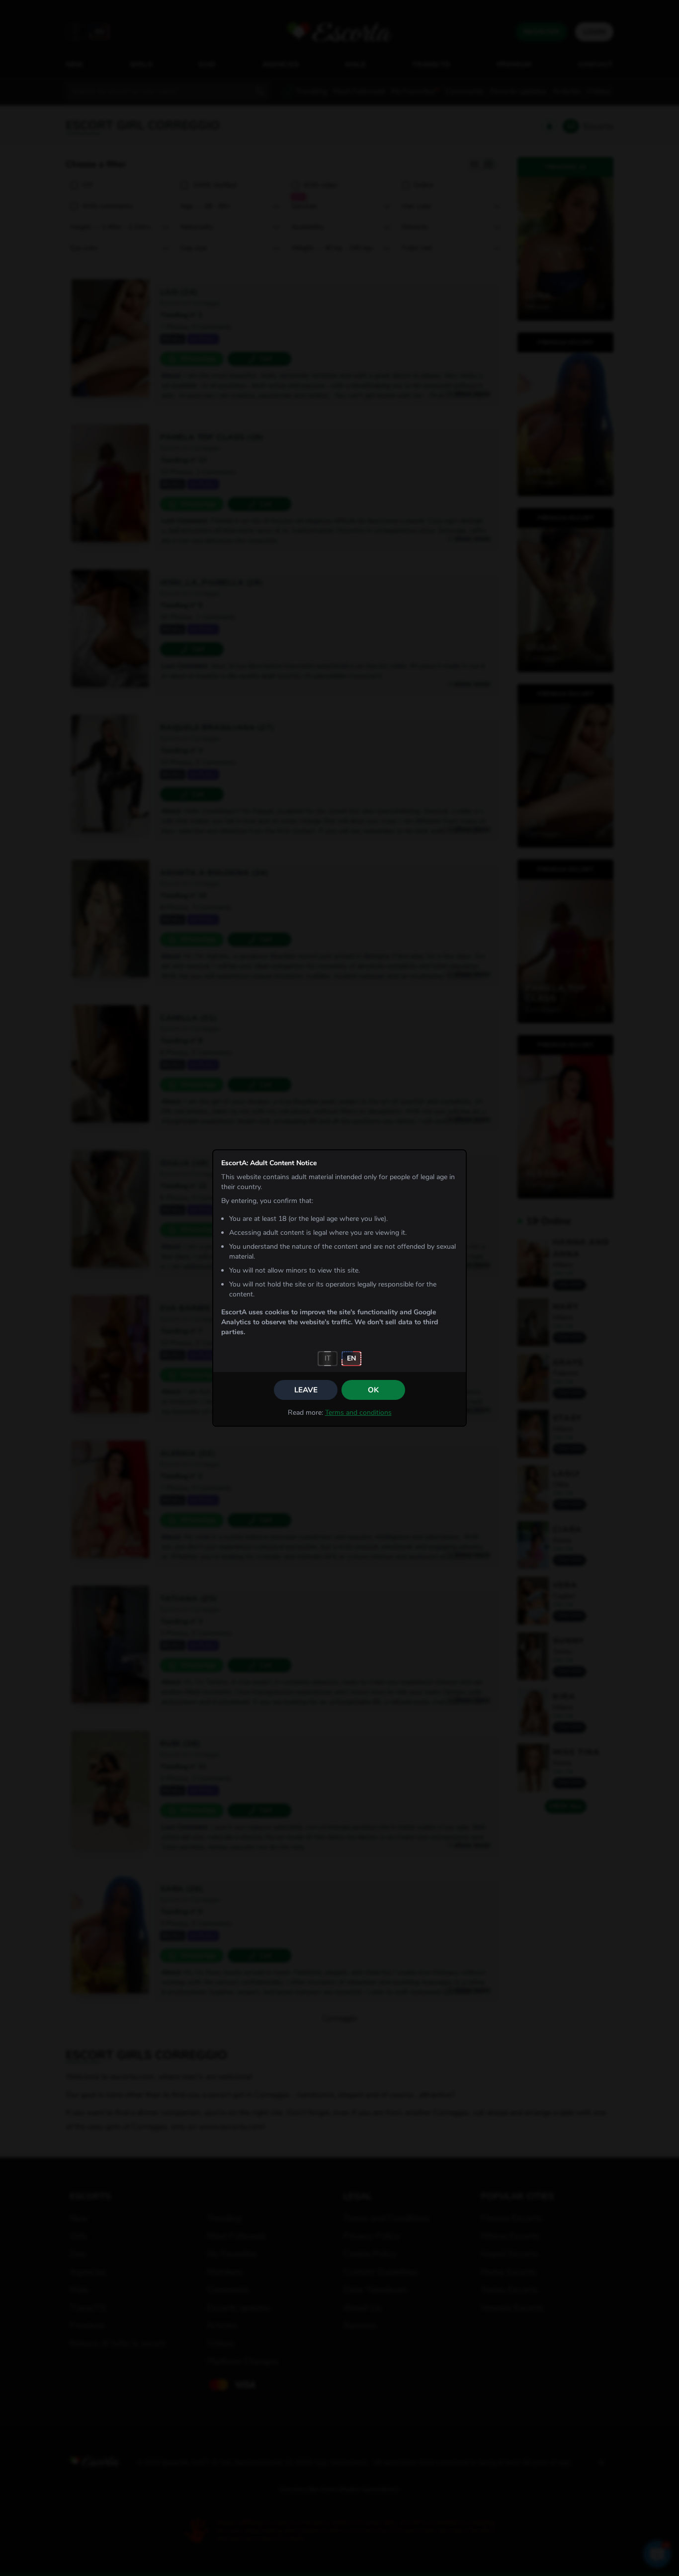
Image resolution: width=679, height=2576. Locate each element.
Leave (306, 1390)
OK (373, 1390)
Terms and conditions (358, 1413)
